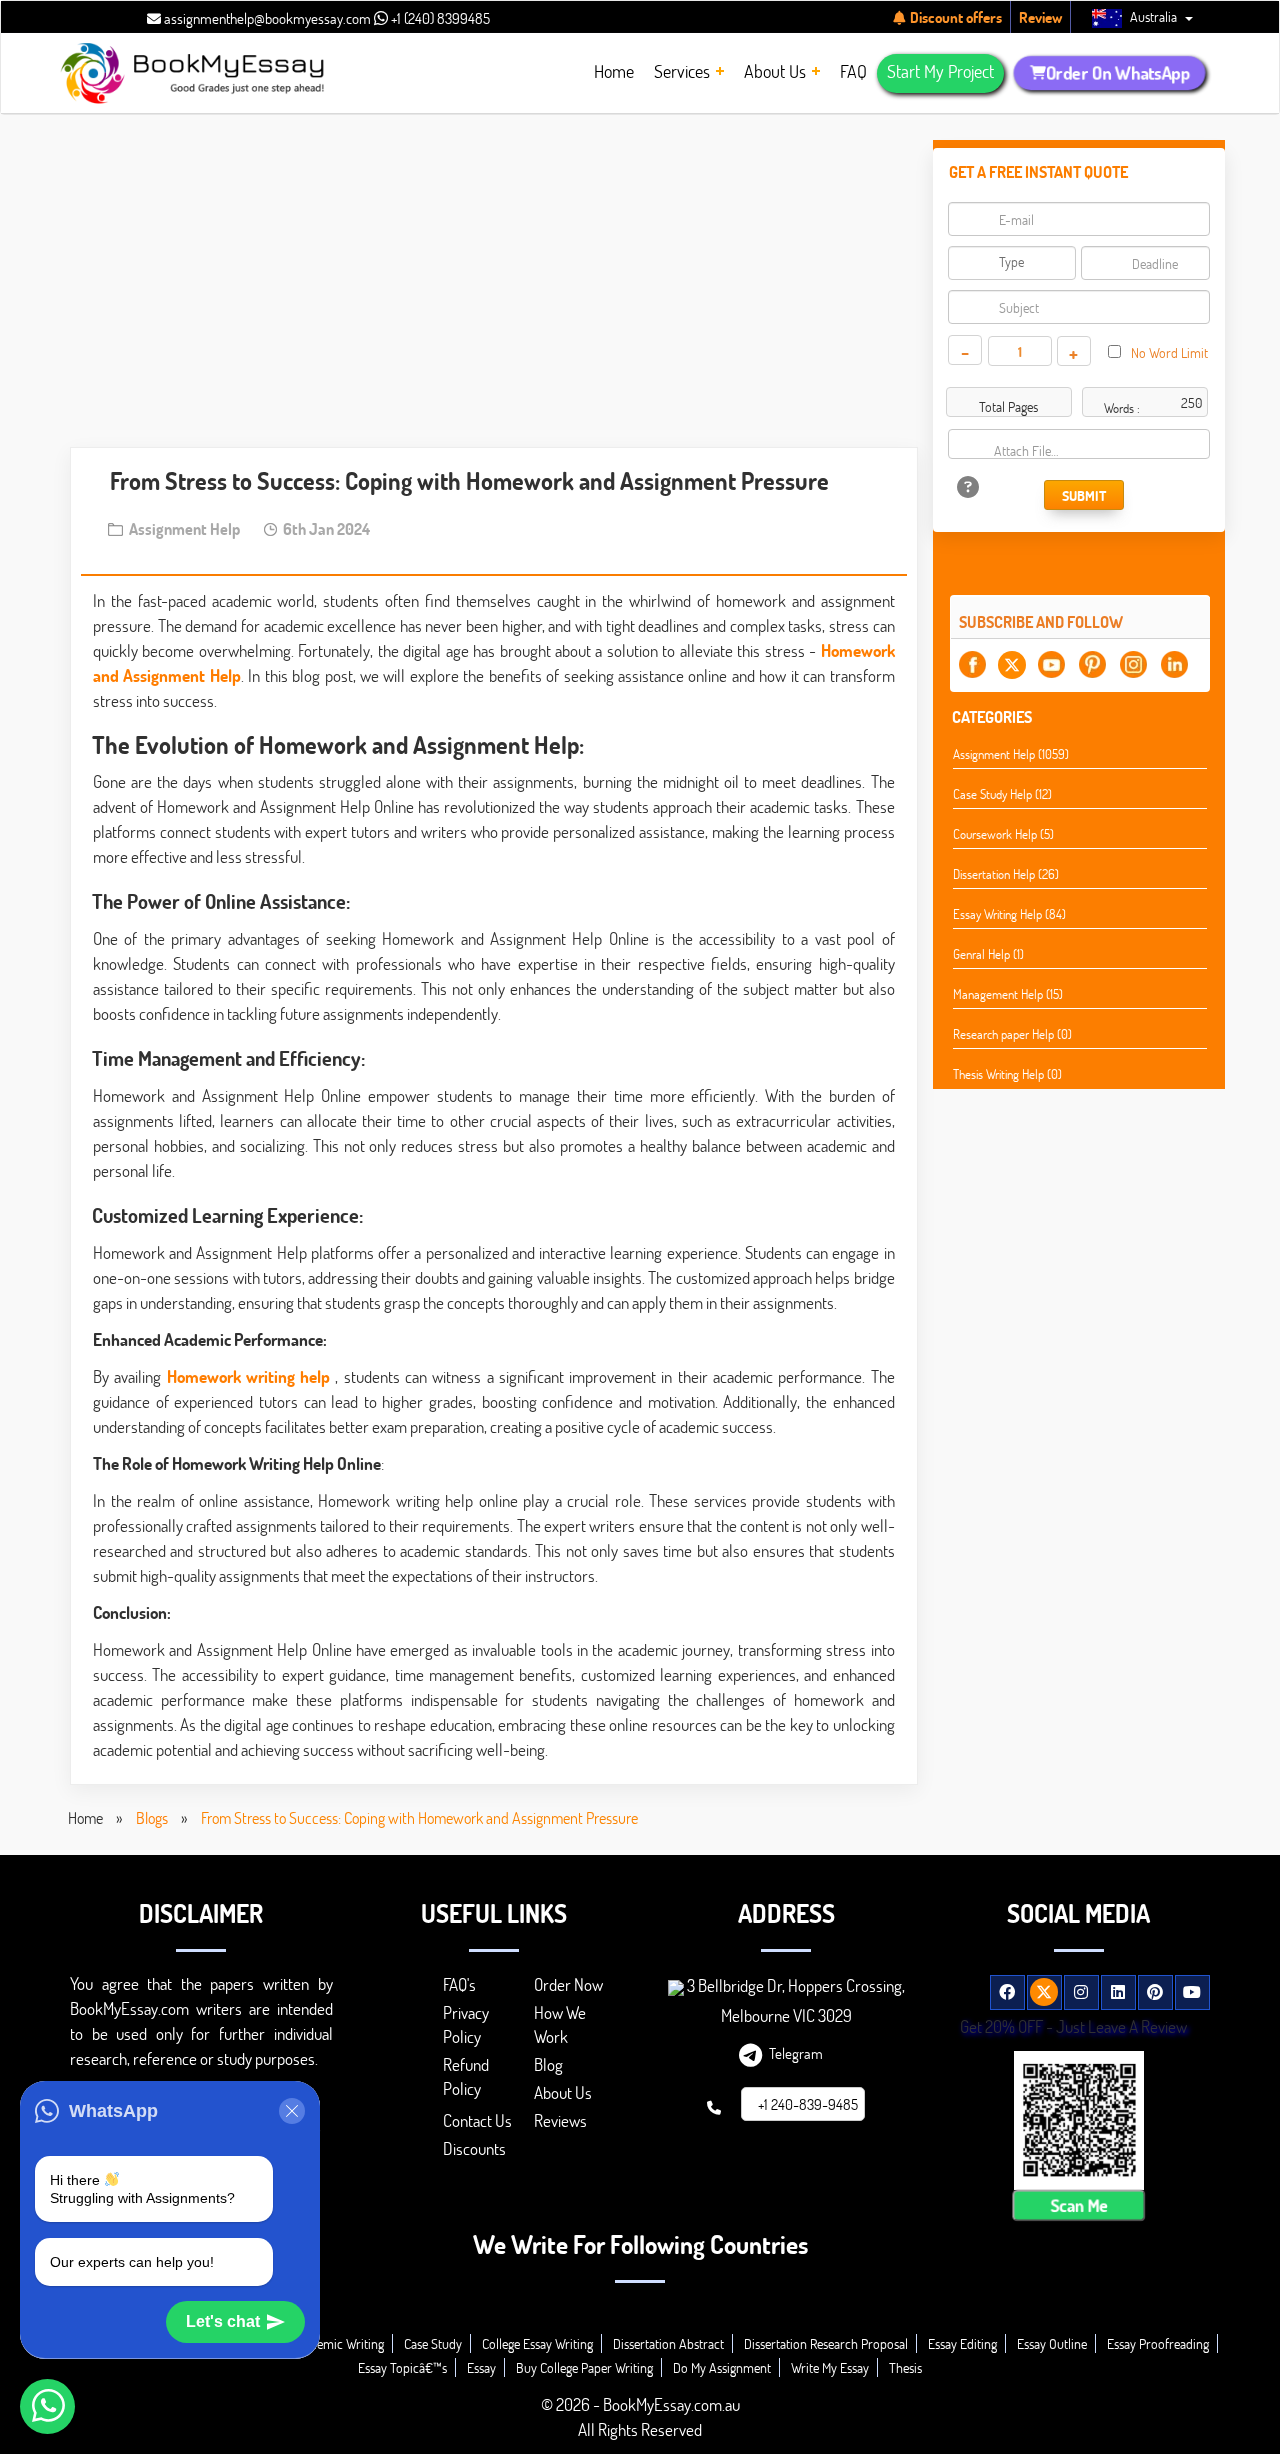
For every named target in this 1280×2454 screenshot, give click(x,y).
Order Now (568, 1984)
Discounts (474, 2148)
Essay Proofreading (1158, 2343)
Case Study (433, 2343)
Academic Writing (337, 2343)
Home (85, 1817)
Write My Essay (830, 2367)
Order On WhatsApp (1117, 73)
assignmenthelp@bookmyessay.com (266, 18)
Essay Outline (1052, 2343)
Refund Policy (466, 2076)
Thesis (905, 2367)
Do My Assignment (722, 2367)
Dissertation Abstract (668, 2343)
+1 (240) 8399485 (439, 18)
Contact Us (477, 2120)
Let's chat (223, 2321)
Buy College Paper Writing (584, 2367)
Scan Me (1079, 2204)
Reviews (560, 2120)
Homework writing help (249, 1376)
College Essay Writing (537, 2343)
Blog (548, 2064)
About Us (563, 2092)
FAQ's (459, 1984)
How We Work (560, 2024)
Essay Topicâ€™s (402, 2367)
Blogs (152, 1817)
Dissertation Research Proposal (826, 2343)
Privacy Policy (466, 2024)
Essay (481, 2367)
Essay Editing (962, 2343)
